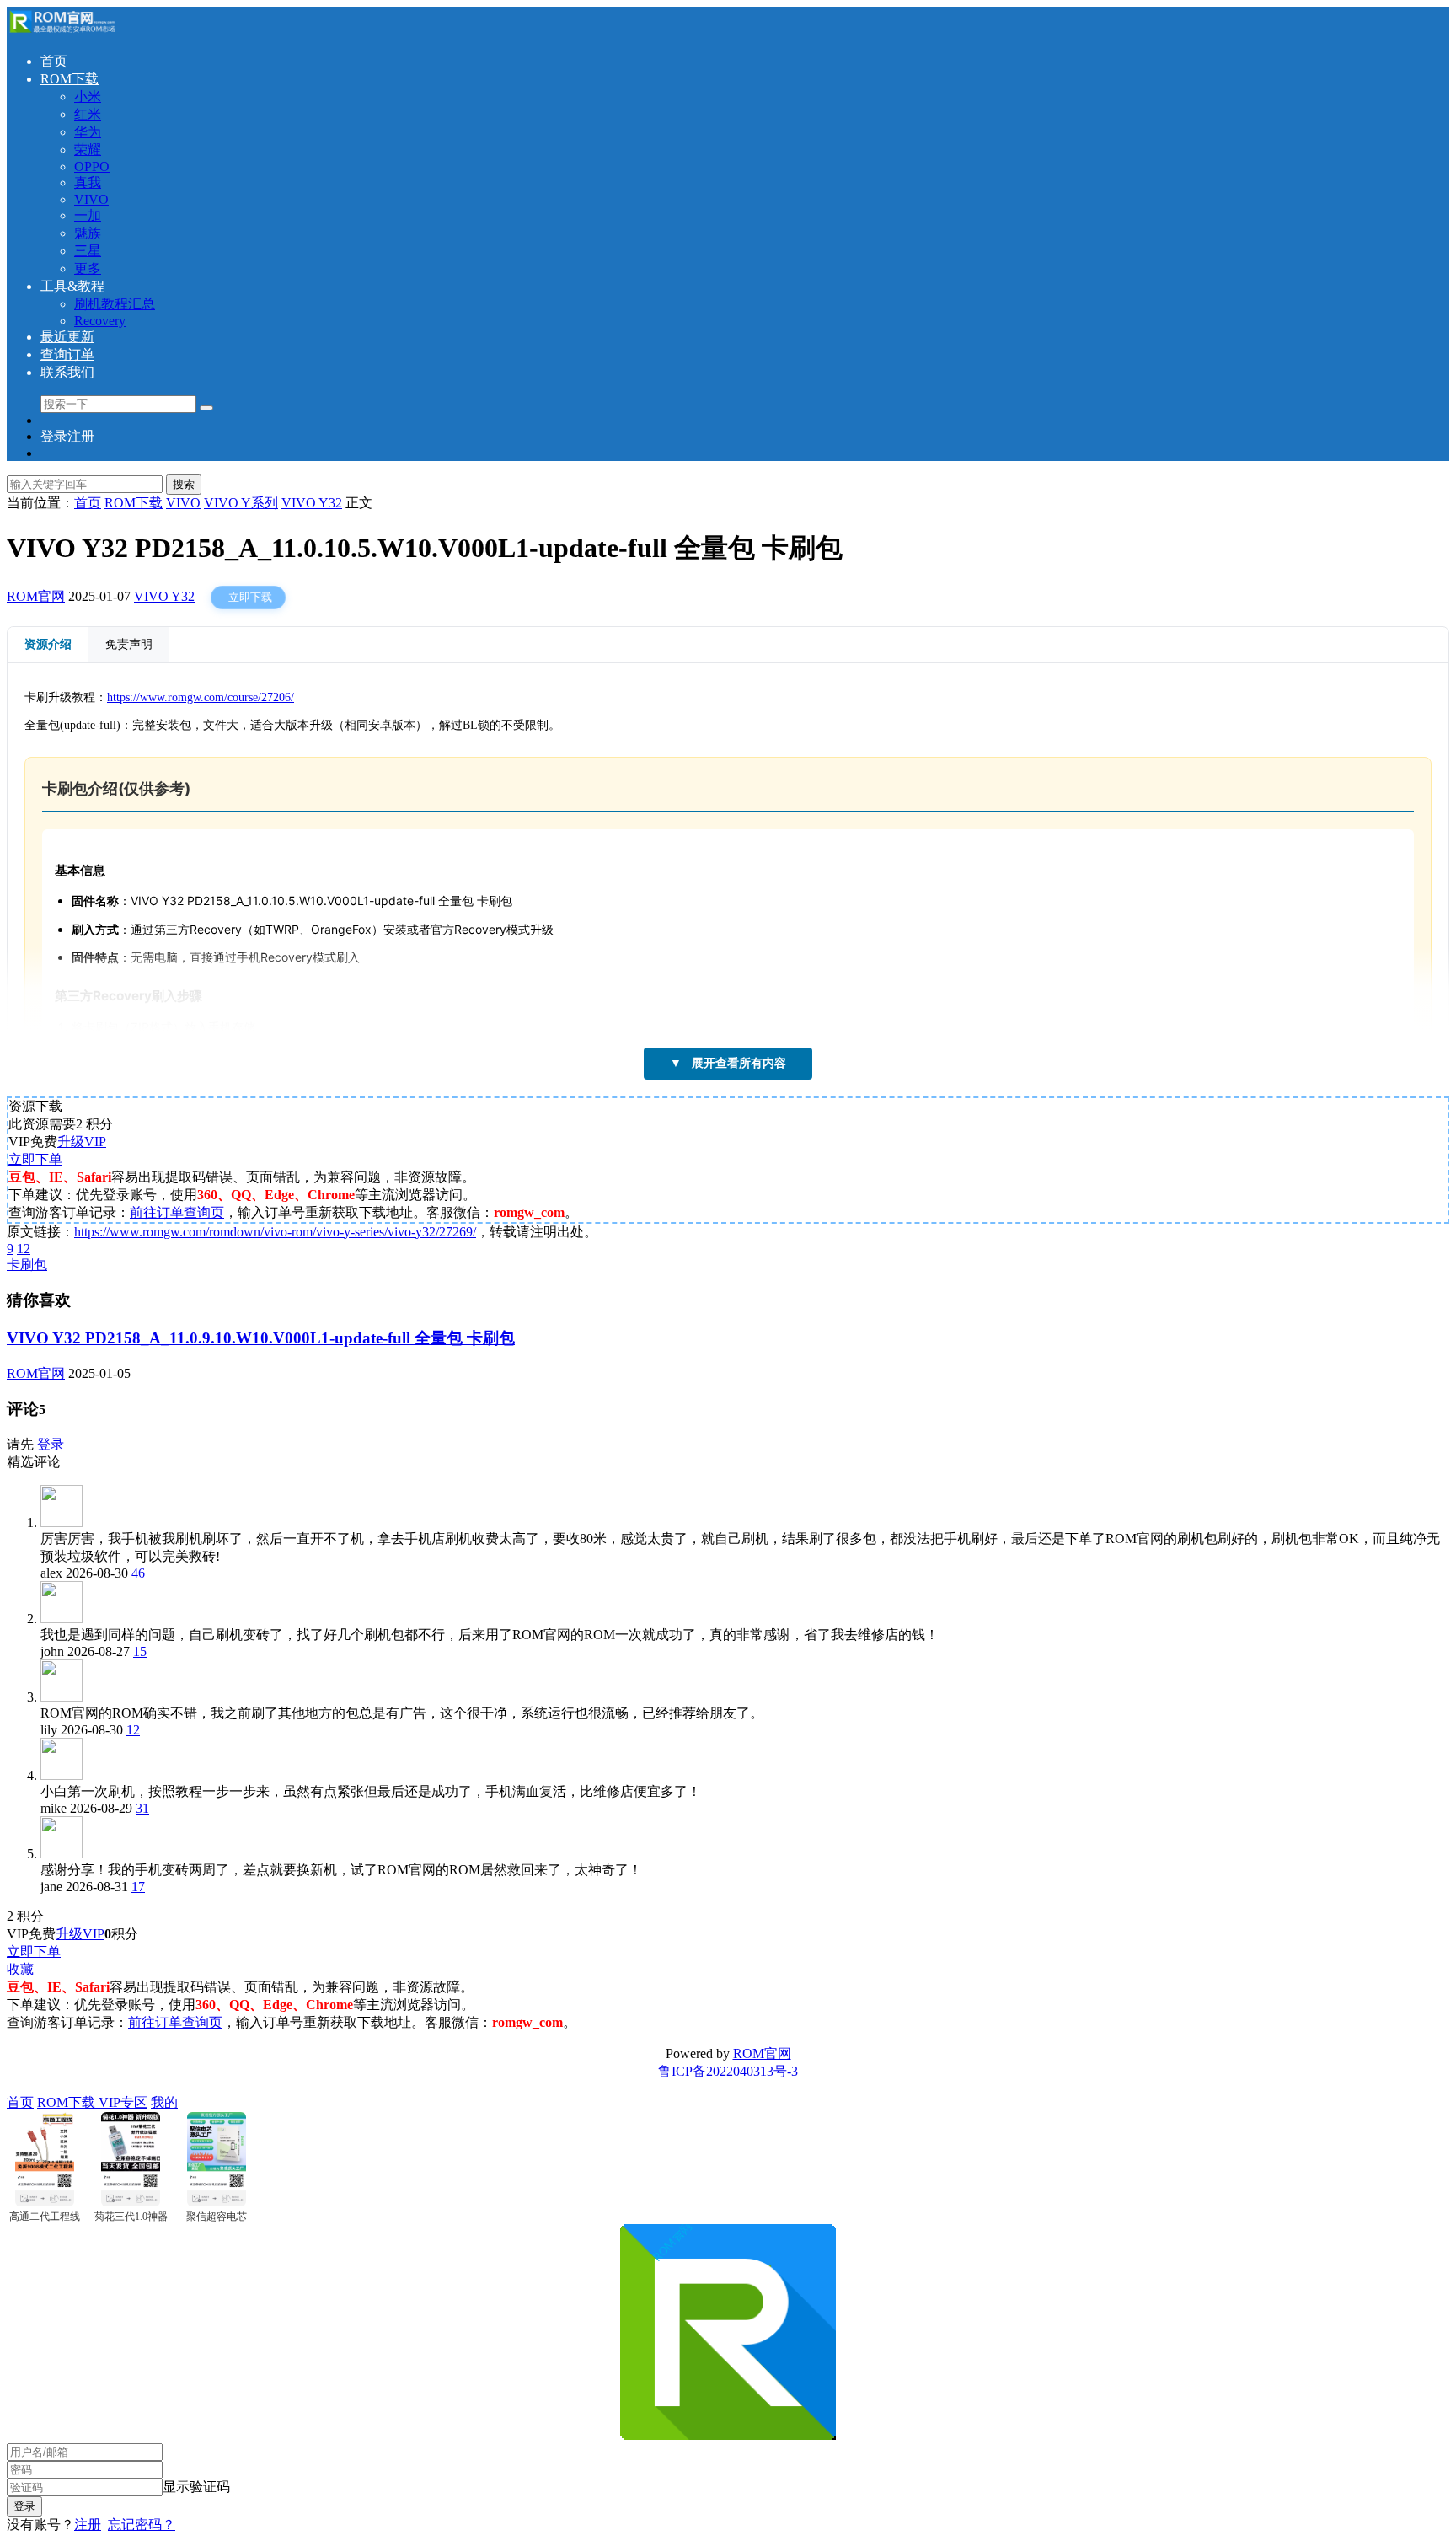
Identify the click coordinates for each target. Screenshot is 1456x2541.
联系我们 (67, 372)
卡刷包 (27, 1265)
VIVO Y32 (164, 596)
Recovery (100, 321)
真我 (88, 182)
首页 (54, 61)
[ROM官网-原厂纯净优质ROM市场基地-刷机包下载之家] (62, 32)
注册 (88, 2525)
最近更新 (67, 337)
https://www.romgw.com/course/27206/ (201, 697)
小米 (88, 96)
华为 (88, 132)
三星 (88, 251)
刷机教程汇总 (115, 304)
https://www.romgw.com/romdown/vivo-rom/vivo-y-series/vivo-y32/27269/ (275, 1232)
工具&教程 (72, 286)
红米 (88, 114)
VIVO (91, 199)
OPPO (92, 166)
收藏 (20, 1969)
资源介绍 (48, 644)
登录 (51, 1444)
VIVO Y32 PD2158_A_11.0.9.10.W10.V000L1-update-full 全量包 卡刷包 (261, 1338)
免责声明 (129, 644)
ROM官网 (36, 596)
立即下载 (250, 597)
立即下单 (35, 1159)
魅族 (88, 233)
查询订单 (67, 354)
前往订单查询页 (177, 1212)
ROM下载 (70, 79)
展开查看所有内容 (728, 1063)
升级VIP (82, 1142)
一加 (88, 215)
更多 (88, 268)
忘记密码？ (142, 2525)
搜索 (184, 484)
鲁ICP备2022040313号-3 (728, 2071)
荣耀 (88, 150)
